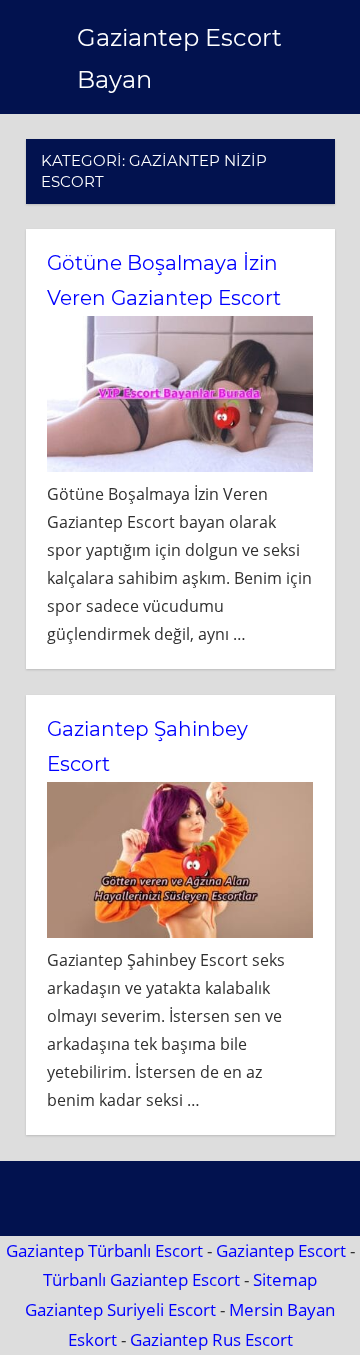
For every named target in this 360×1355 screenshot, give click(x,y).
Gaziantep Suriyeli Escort (120, 1309)
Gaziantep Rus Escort (211, 1339)
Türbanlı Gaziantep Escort (141, 1279)
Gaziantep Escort (281, 1250)
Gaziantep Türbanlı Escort (104, 1250)
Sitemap (285, 1279)
